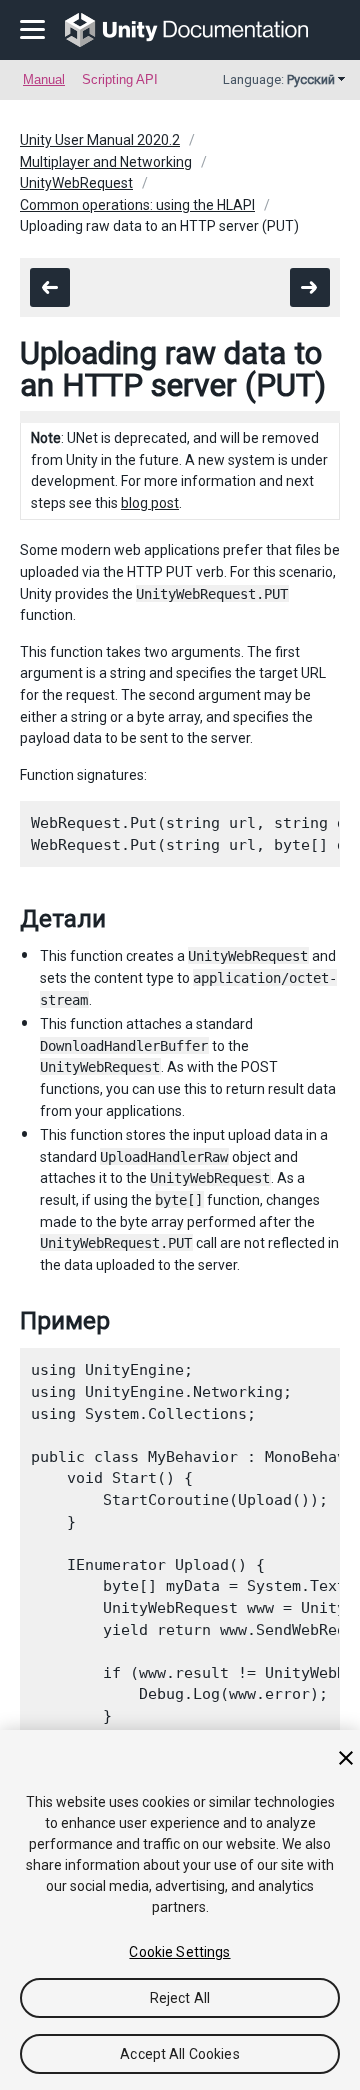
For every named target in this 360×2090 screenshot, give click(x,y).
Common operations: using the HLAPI (137, 205)
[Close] (346, 1758)
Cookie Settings (179, 1952)
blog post (150, 503)
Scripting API (120, 79)
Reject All (180, 1998)
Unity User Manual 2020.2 (100, 140)
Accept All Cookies (180, 2054)
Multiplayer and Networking (106, 162)
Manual (44, 79)
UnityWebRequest (76, 183)
